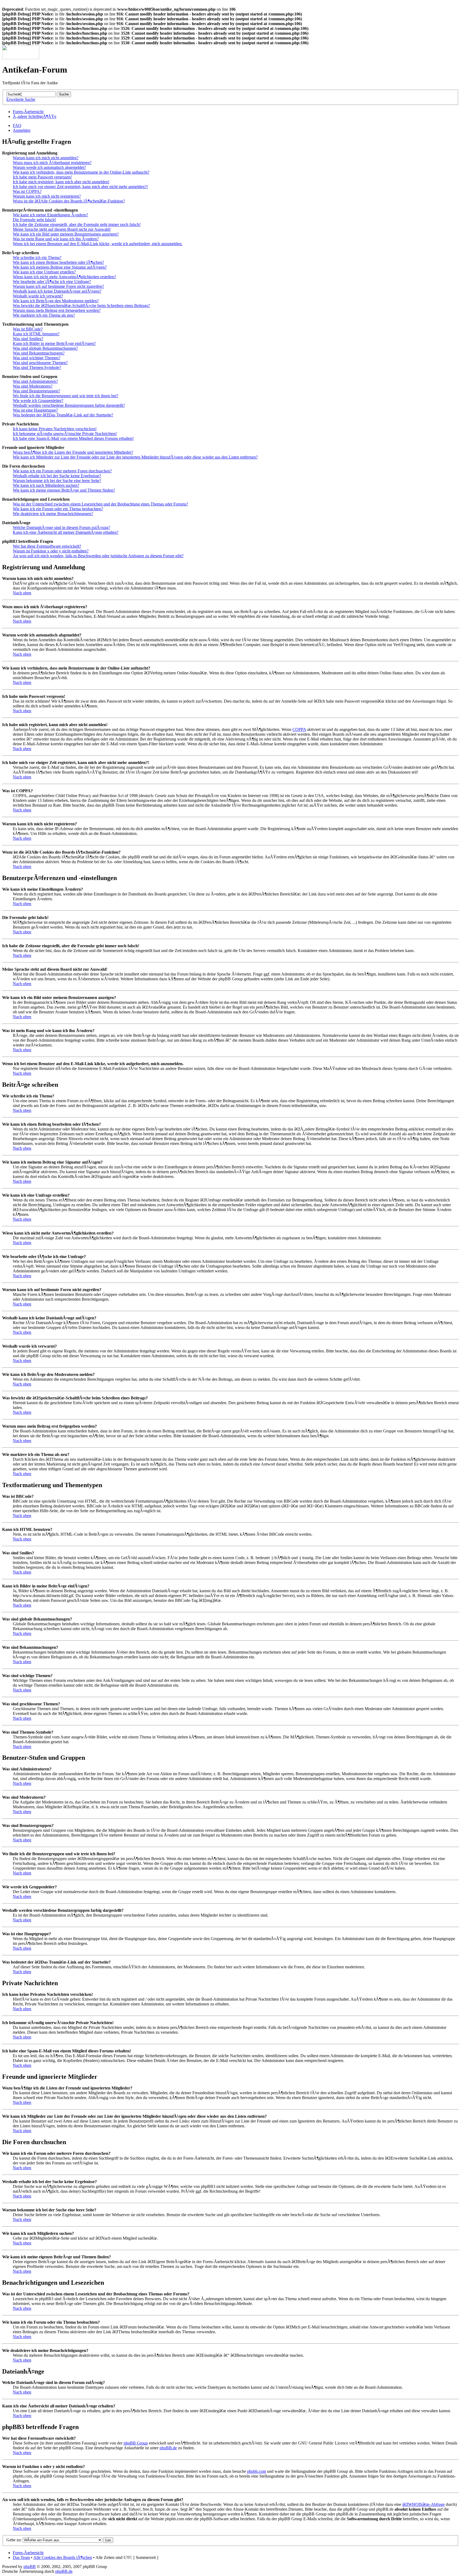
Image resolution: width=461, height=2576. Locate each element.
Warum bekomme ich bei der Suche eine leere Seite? (57, 481)
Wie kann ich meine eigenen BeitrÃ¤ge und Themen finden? (64, 490)
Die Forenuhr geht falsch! (34, 220)
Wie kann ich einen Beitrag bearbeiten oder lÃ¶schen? (58, 262)
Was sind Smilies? (28, 339)
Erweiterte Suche (21, 99)
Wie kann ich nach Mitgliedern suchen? (46, 485)
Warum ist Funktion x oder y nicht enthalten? (51, 551)
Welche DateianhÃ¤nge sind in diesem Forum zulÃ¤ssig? (61, 527)
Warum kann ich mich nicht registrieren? (47, 196)
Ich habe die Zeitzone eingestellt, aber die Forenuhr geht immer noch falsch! (77, 224)
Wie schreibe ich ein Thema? (37, 258)
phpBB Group (136, 2443)
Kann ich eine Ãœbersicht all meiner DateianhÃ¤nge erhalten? (66, 532)
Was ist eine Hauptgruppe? (35, 410)
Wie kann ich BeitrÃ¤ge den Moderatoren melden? (56, 301)
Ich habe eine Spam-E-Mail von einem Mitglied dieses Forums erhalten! (73, 438)
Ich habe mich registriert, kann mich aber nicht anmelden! (61, 182)
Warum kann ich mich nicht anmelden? (46, 158)
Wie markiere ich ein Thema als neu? (44, 315)
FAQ (17, 126)
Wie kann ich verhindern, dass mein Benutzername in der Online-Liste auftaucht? (81, 172)
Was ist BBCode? (28, 329)
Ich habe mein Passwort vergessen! (42, 177)
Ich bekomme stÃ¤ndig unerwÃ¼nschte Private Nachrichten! (65, 434)
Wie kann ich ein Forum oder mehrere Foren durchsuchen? (62, 471)
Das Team (21, 2557)
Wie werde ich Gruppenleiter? (38, 401)
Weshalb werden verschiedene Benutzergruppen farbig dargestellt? (69, 405)
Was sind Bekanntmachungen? (39, 353)
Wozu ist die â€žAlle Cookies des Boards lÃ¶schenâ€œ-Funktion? (69, 201)
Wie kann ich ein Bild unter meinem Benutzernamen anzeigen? (66, 234)
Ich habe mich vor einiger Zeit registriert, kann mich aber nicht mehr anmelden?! (80, 187)
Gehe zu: (14, 2540)
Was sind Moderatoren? (33, 386)
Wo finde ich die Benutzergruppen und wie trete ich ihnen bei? (65, 396)
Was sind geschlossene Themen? (40, 363)
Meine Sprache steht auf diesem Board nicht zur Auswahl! (62, 229)
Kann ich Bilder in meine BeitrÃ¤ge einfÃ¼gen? (54, 343)
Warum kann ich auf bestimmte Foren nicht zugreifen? (58, 286)
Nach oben (22, 593)
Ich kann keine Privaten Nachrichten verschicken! (55, 429)
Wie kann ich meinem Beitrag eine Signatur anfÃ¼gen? (60, 267)
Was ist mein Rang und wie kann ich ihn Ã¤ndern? (56, 239)
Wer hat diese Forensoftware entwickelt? (47, 546)
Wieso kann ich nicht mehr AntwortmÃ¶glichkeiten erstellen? (64, 277)
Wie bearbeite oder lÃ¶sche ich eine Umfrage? (52, 282)
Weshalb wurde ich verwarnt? (38, 296)
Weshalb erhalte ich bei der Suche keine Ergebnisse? (57, 476)
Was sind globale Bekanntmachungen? (45, 348)
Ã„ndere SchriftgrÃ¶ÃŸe (35, 116)
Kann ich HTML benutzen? (36, 334)
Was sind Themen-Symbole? (37, 367)
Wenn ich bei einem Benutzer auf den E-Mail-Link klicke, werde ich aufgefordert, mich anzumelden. (98, 244)
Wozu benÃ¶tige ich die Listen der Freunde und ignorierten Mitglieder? (73, 452)
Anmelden (22, 130)
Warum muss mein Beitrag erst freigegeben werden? (57, 310)
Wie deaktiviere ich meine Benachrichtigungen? (53, 514)
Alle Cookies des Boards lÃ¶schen (63, 2557)
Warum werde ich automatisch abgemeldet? (49, 167)
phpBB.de (168, 2448)
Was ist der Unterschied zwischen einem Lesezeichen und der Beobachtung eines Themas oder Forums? (100, 504)
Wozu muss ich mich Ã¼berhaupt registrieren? (52, 163)
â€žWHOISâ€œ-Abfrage (424, 2504)
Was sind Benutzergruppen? (36, 391)
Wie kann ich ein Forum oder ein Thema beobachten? (58, 509)
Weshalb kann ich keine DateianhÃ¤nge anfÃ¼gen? (57, 291)
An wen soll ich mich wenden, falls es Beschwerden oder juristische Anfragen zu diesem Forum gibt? (98, 556)
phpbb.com (257, 2471)
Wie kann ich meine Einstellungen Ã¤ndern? (50, 215)
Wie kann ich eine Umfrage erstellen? (44, 272)
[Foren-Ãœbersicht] (21, 58)
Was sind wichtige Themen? (37, 358)
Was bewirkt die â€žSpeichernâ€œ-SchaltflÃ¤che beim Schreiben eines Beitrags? (81, 306)
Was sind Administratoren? (35, 381)
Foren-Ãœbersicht (28, 112)
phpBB (30, 2567)
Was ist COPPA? (27, 191)
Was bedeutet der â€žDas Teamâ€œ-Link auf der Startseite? (63, 415)
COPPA (299, 729)
